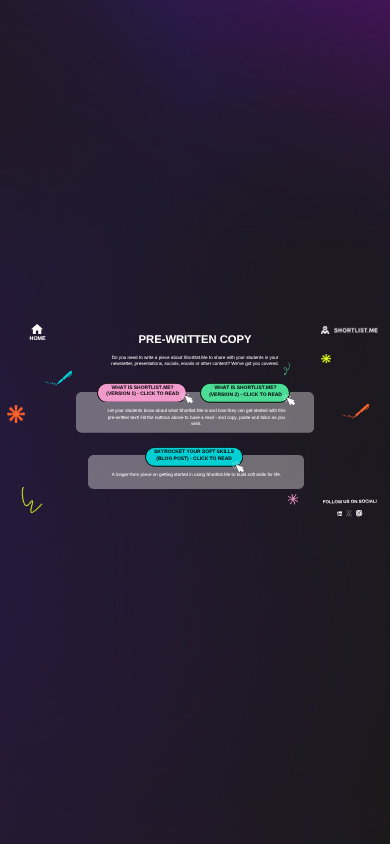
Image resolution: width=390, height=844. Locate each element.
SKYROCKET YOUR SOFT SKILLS (194, 452)
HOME (38, 339)
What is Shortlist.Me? (143, 388)
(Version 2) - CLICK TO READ (245, 395)
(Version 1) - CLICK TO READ (142, 394)
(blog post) (172, 459)
